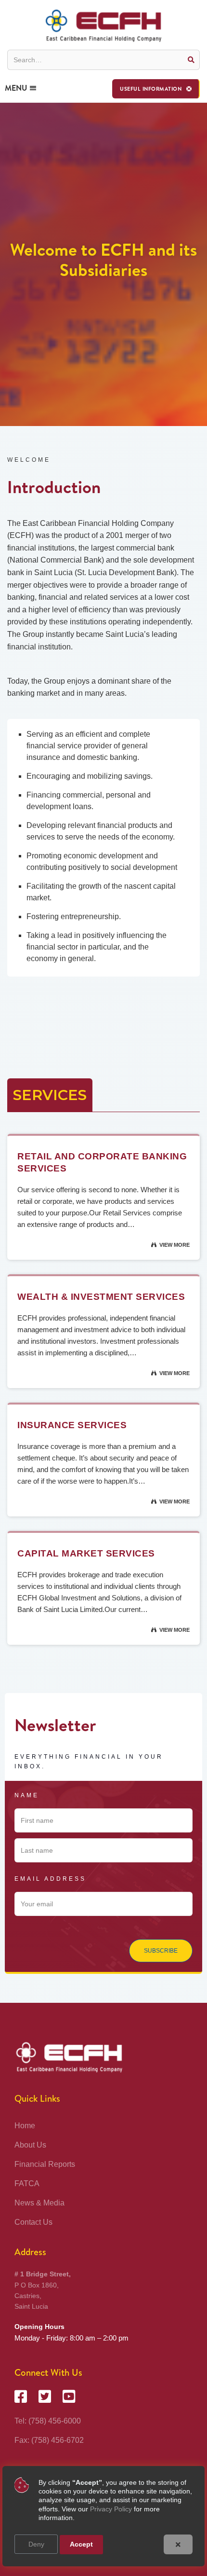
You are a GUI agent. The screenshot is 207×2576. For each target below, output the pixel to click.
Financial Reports (45, 2164)
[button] (156, 89)
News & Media (39, 2203)
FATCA (27, 2183)
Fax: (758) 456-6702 (49, 2440)
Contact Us (33, 2222)
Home (25, 2126)
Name (27, 1795)
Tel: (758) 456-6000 (48, 2421)
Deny (36, 2544)
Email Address (50, 1879)
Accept (81, 2544)
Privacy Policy (111, 2509)
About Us (30, 2145)
